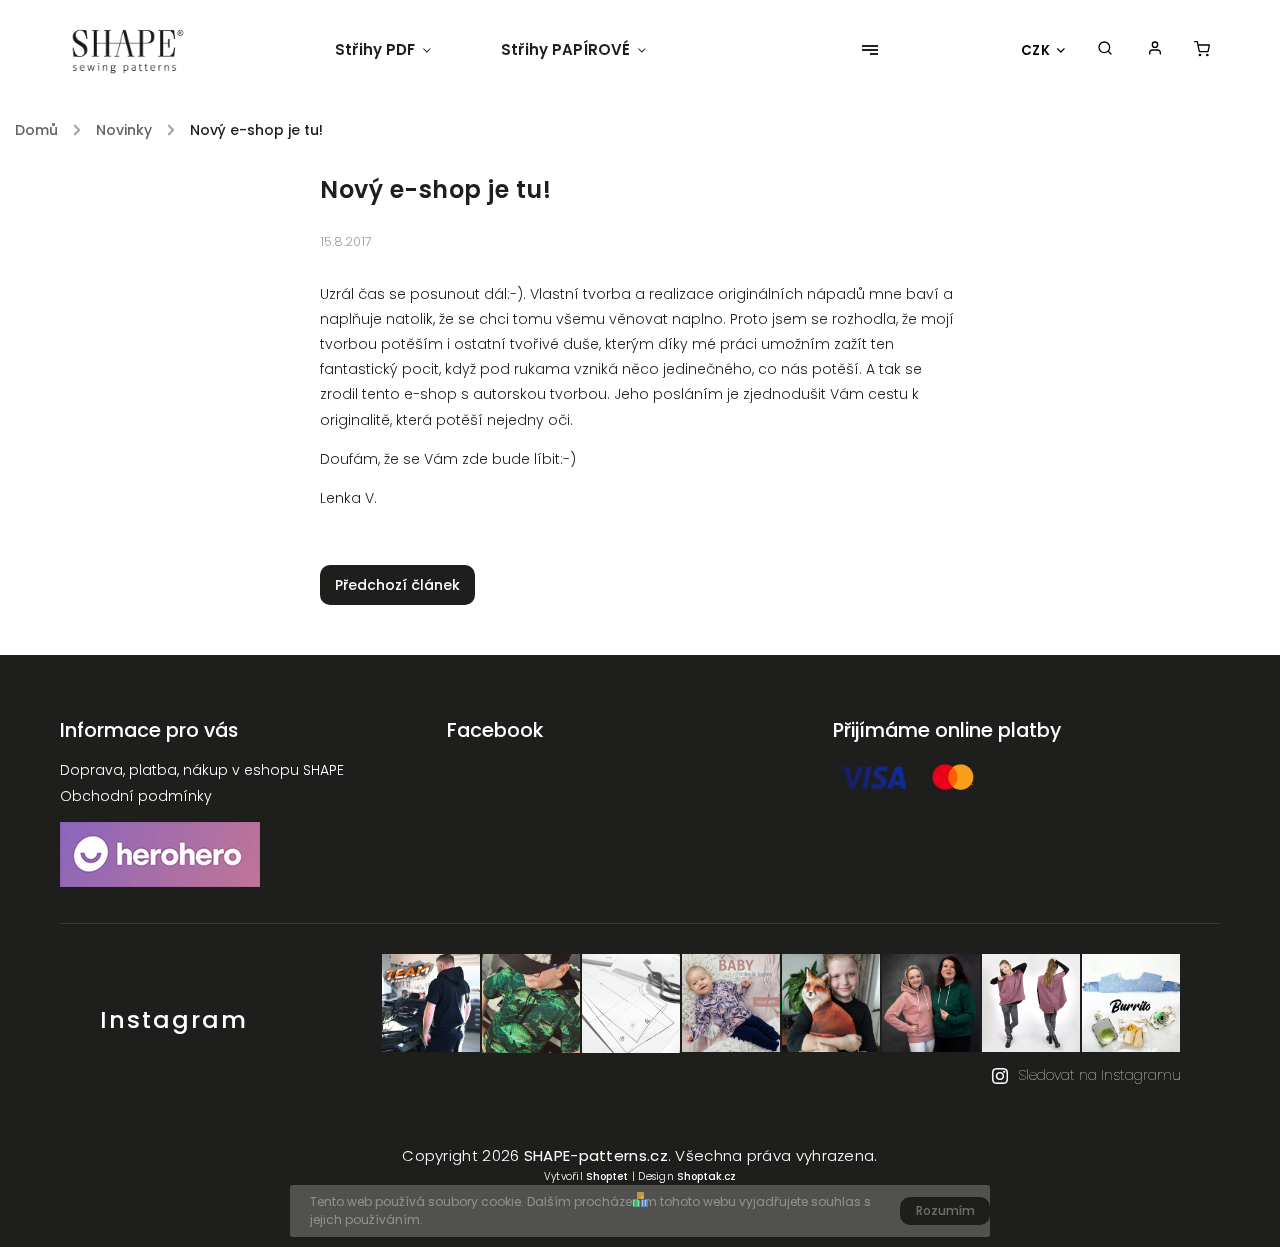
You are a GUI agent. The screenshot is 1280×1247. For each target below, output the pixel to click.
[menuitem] (400, 50)
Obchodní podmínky (136, 796)
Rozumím (945, 1210)
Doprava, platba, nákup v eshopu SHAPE (202, 770)
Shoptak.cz (706, 1176)
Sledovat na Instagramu (1099, 1075)
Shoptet (607, 1176)
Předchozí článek (397, 585)
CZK (1036, 50)
